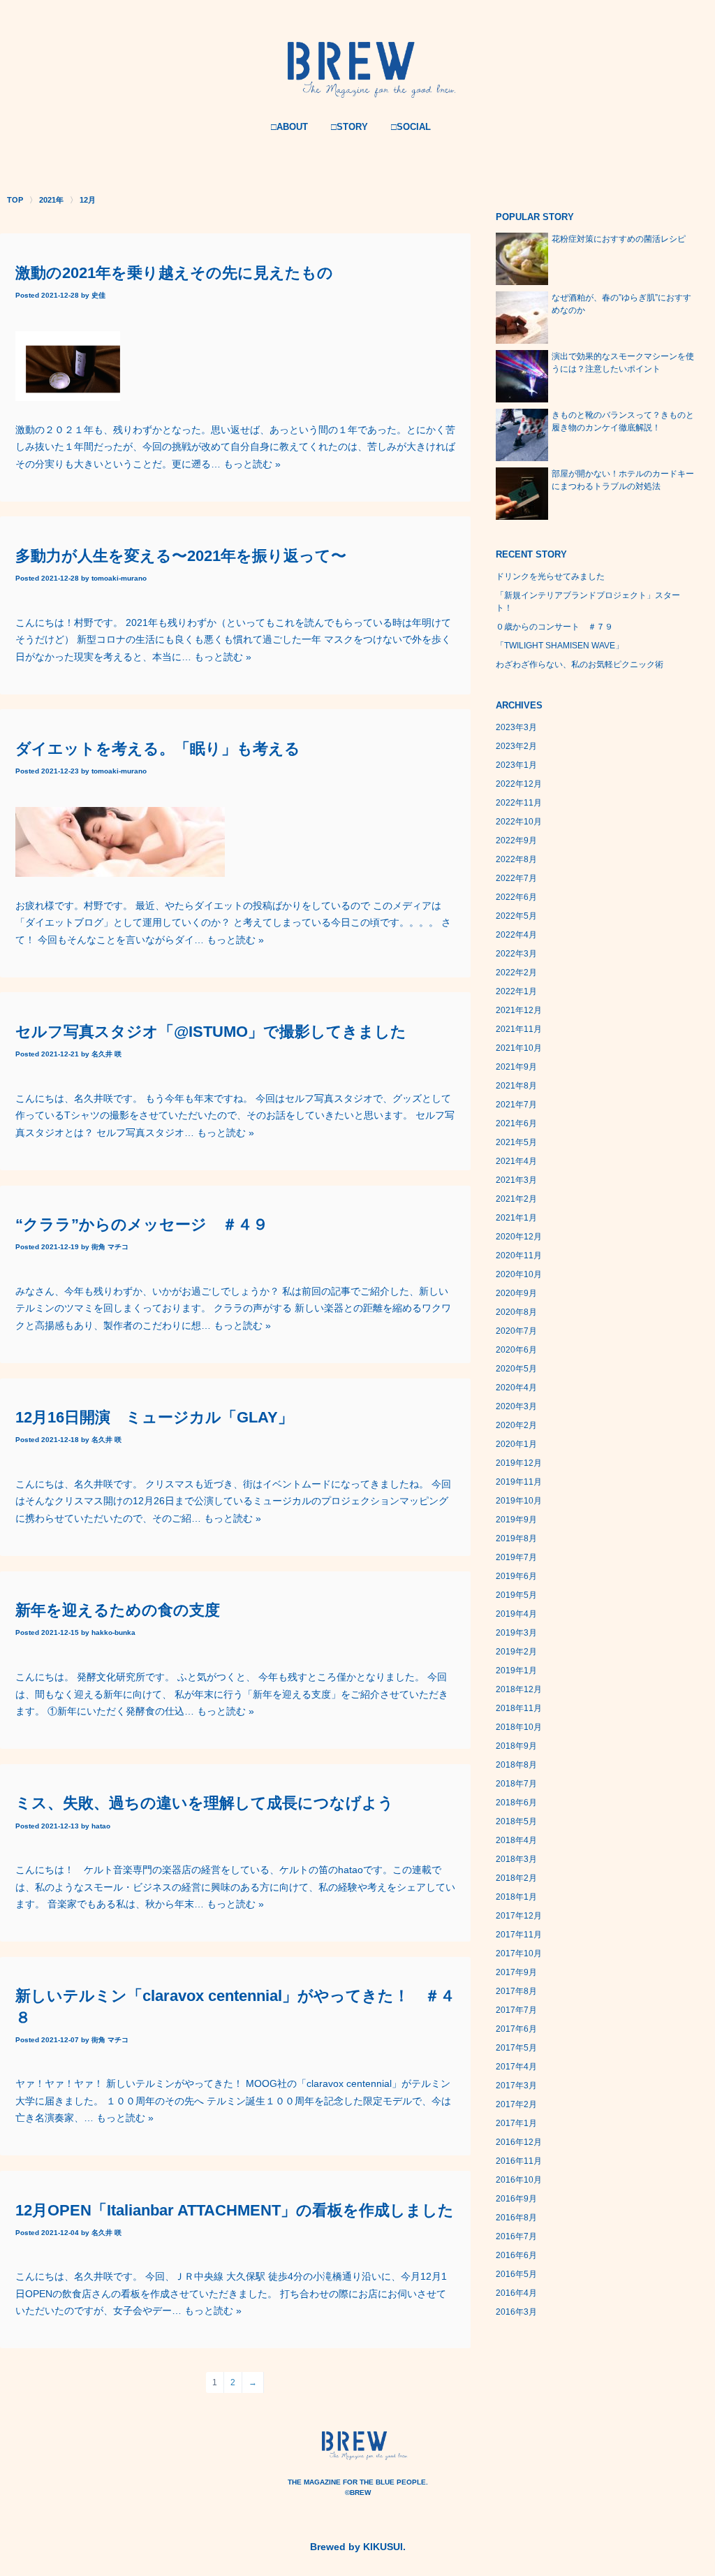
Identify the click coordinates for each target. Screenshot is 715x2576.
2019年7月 (516, 1557)
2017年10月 (519, 1953)
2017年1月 (516, 2123)
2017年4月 (516, 2067)
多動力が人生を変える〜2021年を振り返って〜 (181, 556)
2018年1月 (516, 1897)
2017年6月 (516, 2029)
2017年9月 (516, 1972)
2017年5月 (516, 2048)
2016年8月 (516, 2218)
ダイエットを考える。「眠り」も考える (158, 749)
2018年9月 (516, 1746)
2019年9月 (516, 1520)
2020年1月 (516, 1444)
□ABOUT (289, 127)
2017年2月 (516, 2104)
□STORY (349, 127)
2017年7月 (516, 2010)
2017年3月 (516, 2086)
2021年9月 (516, 1067)
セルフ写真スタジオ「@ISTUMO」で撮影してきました (211, 1032)
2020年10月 (519, 1274)
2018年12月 (519, 1689)
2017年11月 (519, 1935)
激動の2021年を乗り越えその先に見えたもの (174, 273)
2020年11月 (519, 1256)
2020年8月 (516, 1312)
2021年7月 (516, 1105)
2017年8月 (516, 1991)
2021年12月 (519, 1010)
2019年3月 (516, 1633)
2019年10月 (519, 1501)
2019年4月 (516, 1614)
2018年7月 (516, 1784)
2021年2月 (516, 1199)
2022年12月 (519, 784)
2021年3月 (516, 1180)
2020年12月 (519, 1237)
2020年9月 (516, 1293)
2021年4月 (516, 1161)
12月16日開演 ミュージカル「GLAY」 (154, 1417)
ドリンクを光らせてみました (550, 576)
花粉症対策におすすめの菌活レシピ (619, 239)
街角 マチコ (110, 1247)
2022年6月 (516, 897)
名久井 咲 (106, 1054)
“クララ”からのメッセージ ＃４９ (142, 1224)
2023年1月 (516, 765)
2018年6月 (516, 1803)
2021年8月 (516, 1086)
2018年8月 (516, 1765)
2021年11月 (519, 1029)
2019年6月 (516, 1576)
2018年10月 (519, 1727)
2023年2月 (516, 746)
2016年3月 (516, 2312)
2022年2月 (516, 973)
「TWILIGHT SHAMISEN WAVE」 (560, 646)
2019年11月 (519, 1482)
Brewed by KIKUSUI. (358, 2547)
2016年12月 (519, 2142)
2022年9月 (516, 841)
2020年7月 (516, 1331)
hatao (101, 1826)
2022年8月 (516, 859)
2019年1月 (516, 1671)
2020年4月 (516, 1388)
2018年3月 (516, 1859)
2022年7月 (516, 878)
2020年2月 (516, 1425)
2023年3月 (516, 727)
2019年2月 (516, 1652)
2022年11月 (519, 803)
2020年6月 (516, 1350)
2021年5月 (516, 1142)
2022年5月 (516, 916)
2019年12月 (519, 1463)
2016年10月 (519, 2180)
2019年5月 (516, 1595)
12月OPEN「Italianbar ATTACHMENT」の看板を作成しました (235, 2210)
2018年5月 (516, 1821)
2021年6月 (516, 1123)
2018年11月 (519, 1708)
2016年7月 (516, 2236)
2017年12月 (519, 1916)
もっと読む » (252, 464)
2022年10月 (519, 822)
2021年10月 (519, 1048)
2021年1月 (516, 1218)
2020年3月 (516, 1406)
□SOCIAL (411, 127)
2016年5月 (516, 2274)
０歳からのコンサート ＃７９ (554, 627)
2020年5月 (516, 1369)
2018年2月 (516, 1878)
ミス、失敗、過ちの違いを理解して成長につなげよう (205, 1803)
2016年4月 (516, 2293)
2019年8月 (516, 1538)
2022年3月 (516, 954)
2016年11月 (519, 2161)
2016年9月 (516, 2199)
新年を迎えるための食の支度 (118, 1610)
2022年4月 (516, 935)
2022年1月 (516, 991)
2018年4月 (516, 1840)
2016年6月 (516, 2255)
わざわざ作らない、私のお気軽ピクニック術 (580, 664)
